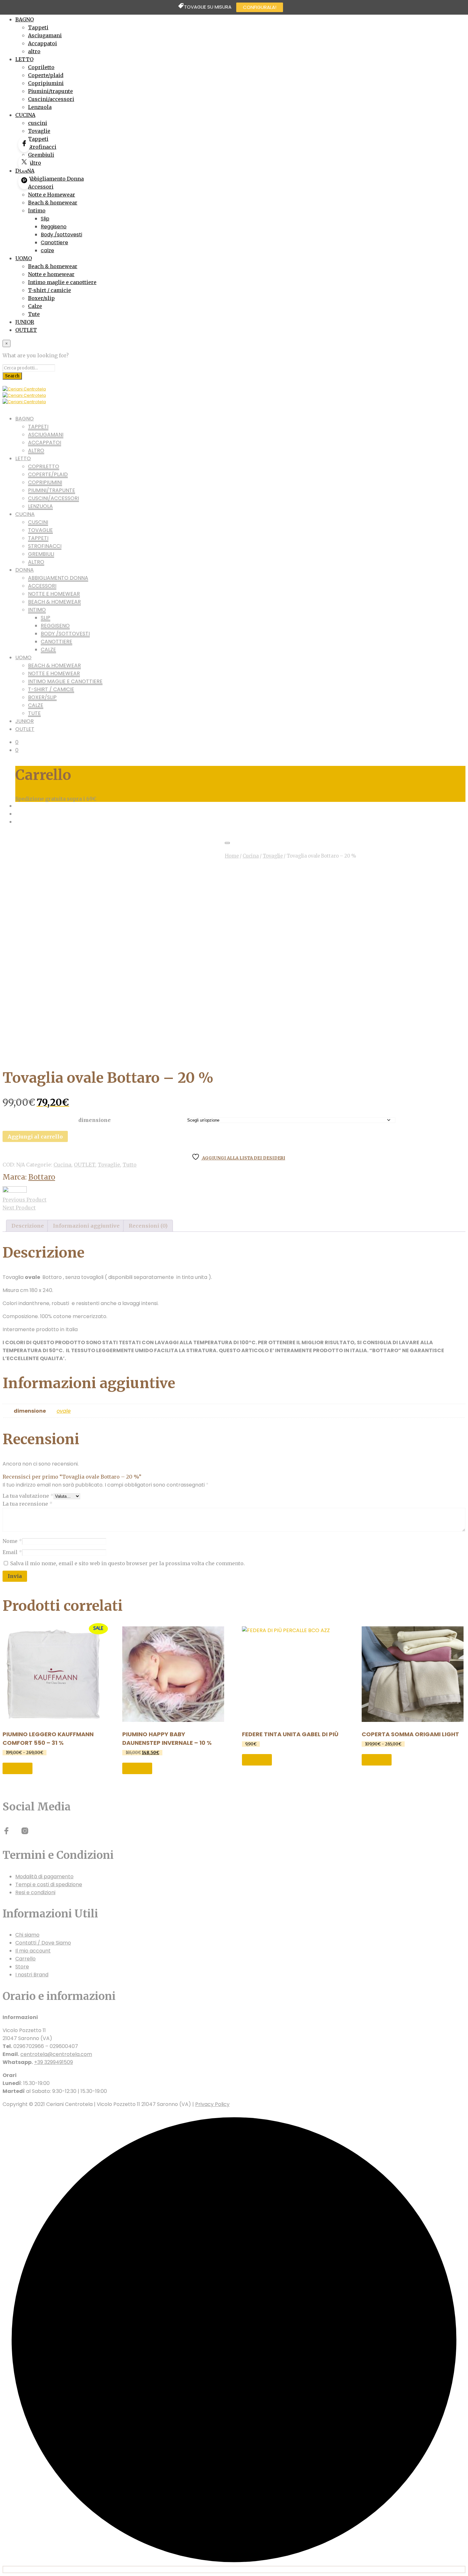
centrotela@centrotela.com (56, 2054)
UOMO (24, 258)
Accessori (41, 187)
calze (47, 250)
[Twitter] (24, 163)
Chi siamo (27, 1935)
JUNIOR (25, 322)
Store (22, 1967)
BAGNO (25, 19)
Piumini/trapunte (50, 91)
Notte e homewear (51, 274)
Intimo (37, 211)
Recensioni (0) (148, 1226)
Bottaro (42, 1177)
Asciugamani (45, 35)
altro (34, 51)
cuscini (38, 123)
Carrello (25, 1959)
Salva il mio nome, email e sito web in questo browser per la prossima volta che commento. (128, 1563)
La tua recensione (28, 1504)
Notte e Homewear (52, 195)
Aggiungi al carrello (35, 1137)
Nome (12, 1541)
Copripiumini (46, 83)
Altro (35, 163)
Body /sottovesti (61, 235)
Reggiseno (54, 227)
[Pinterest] (24, 182)
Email (12, 1552)
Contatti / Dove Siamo (43, 1943)
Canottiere (54, 243)
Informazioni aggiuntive (86, 1226)
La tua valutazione (28, 1496)
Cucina (251, 856)
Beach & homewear (53, 203)
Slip (45, 219)
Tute (34, 314)
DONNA (25, 570)
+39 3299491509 (53, 2062)
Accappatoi (43, 43)
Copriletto (41, 67)
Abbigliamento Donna (56, 179)
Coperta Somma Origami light (410, 1734)
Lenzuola (40, 107)
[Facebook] (24, 145)
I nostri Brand (32, 1975)
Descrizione (28, 1226)
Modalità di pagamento (44, 1877)
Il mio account (33, 1951)
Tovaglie (39, 131)
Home (232, 856)
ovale (64, 1411)
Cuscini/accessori (51, 99)
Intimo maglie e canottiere (62, 282)
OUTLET (26, 330)
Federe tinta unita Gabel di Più (290, 1734)
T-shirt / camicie (50, 290)
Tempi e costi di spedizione (49, 1884)
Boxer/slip (41, 298)
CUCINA (25, 115)
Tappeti (38, 27)
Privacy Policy (212, 2104)
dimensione (95, 1120)
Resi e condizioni (35, 1892)
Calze (35, 306)
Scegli (18, 1768)
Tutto (130, 1165)
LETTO (24, 59)
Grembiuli (41, 155)
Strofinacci (42, 147)
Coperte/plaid (46, 75)
